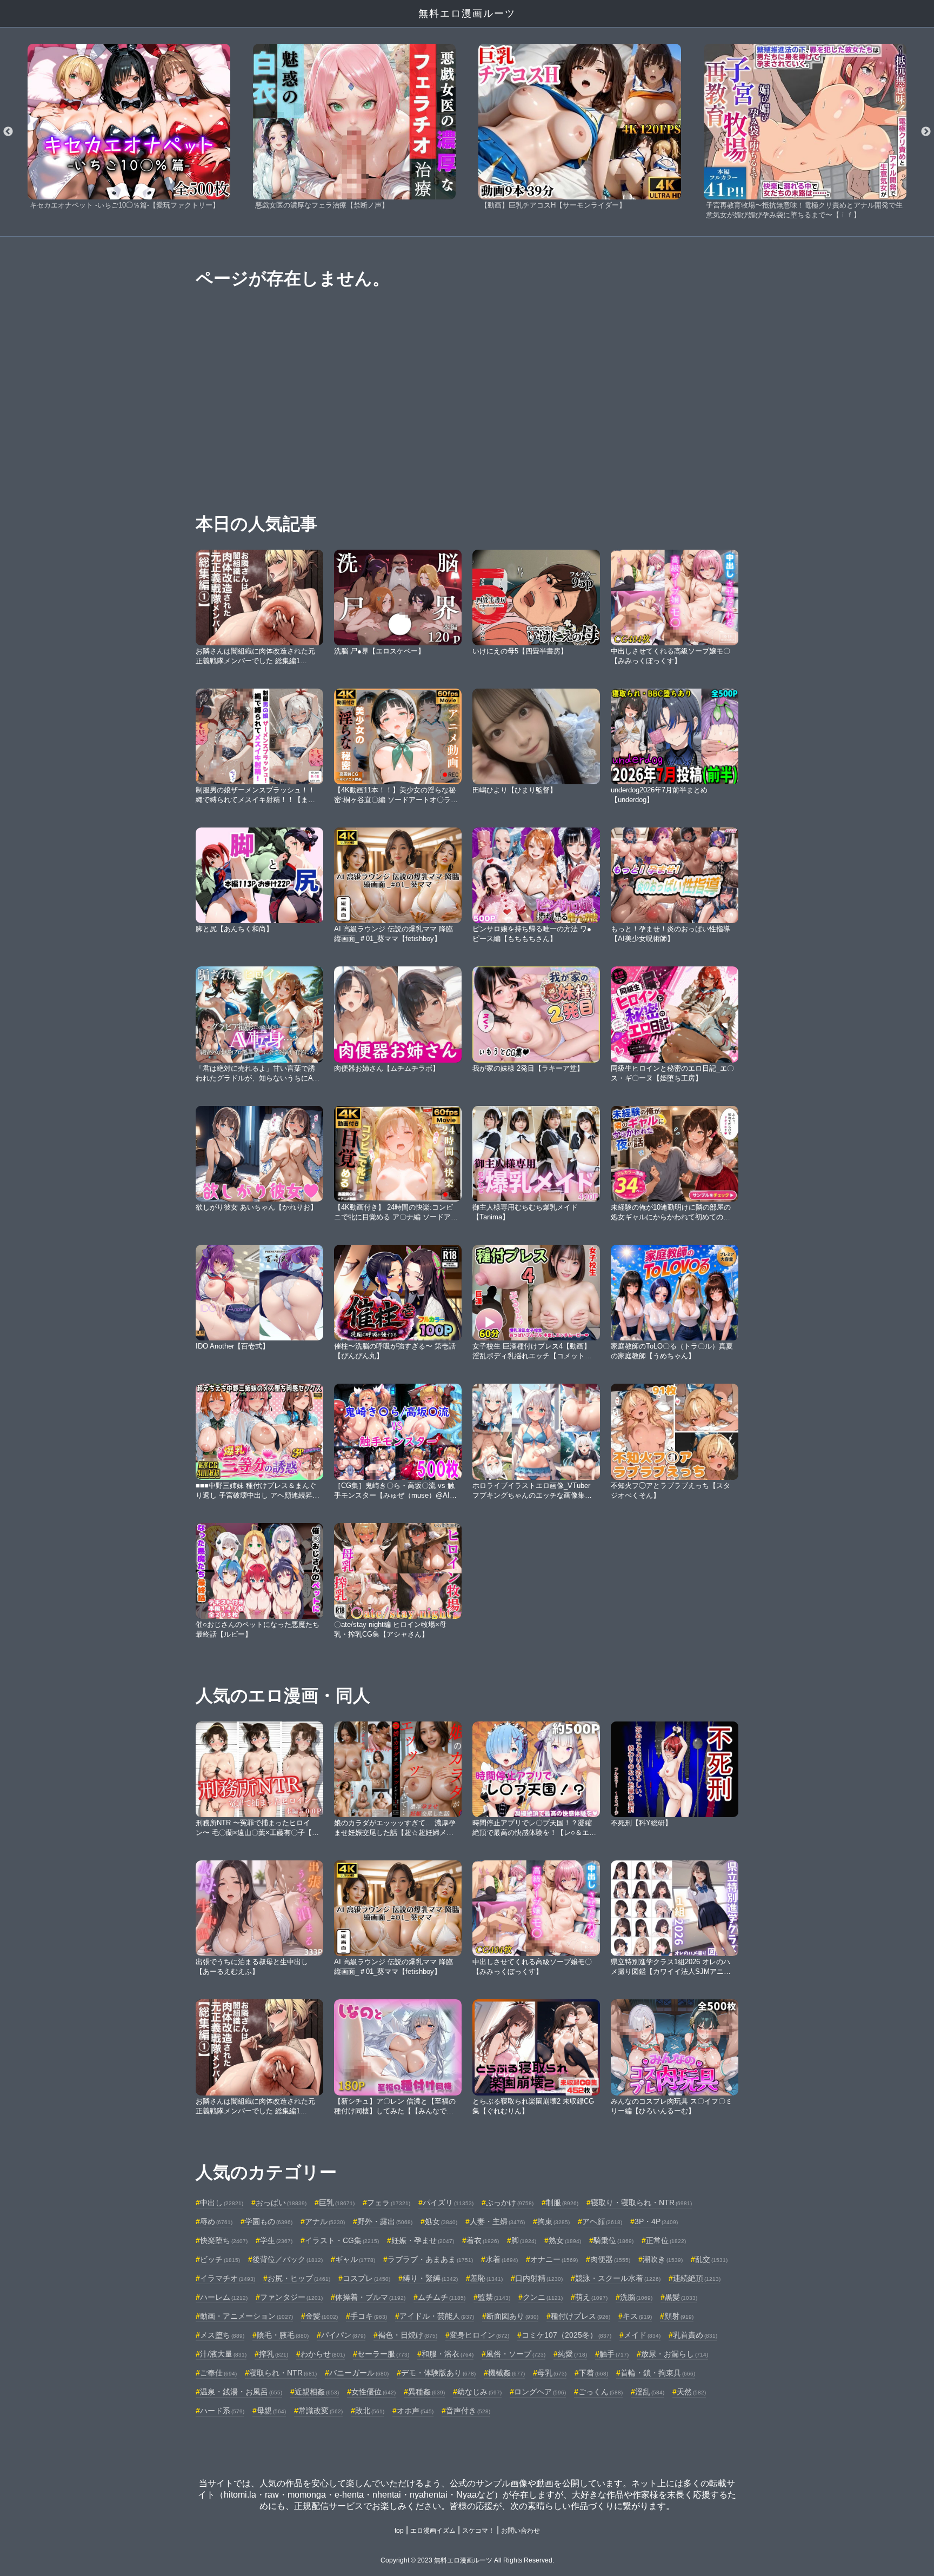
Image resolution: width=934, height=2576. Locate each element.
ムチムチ (442, 2297)
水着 (502, 2259)
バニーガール (359, 2373)
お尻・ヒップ (299, 2278)
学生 (276, 2240)
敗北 (370, 2411)
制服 (562, 2203)
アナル (325, 2221)
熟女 (565, 2240)
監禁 (494, 2297)
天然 (691, 2392)
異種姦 (426, 2392)
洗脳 (636, 2297)
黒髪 (681, 2297)
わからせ (323, 2354)
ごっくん (601, 2392)
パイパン (343, 2335)
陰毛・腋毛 (283, 2335)
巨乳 (337, 2203)
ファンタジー (291, 2297)
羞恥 (486, 2278)
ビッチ (220, 2259)
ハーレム (224, 2297)
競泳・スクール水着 (618, 2278)
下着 (593, 2373)
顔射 (679, 2316)
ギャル (355, 2259)
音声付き (468, 2411)
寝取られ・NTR (283, 2373)
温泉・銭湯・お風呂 (241, 2392)
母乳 (552, 2373)
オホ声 (415, 2411)
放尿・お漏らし (675, 2354)
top (399, 2531)
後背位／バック (288, 2259)
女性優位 (373, 2392)
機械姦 (506, 2373)
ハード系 (222, 2411)
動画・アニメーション (246, 2316)
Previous (8, 132)
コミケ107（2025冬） (566, 2335)
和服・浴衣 (448, 2354)
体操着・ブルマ (370, 2297)
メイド (642, 2335)
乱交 (711, 2259)
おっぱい (281, 2203)
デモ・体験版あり (438, 2373)
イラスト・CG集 (342, 2240)
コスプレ (366, 2278)
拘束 (553, 2221)
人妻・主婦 (497, 2221)
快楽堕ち (224, 2240)
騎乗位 (613, 2240)
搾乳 (273, 2354)
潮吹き (663, 2259)
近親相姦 (317, 2392)
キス (637, 2316)
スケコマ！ (478, 2531)
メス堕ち (222, 2335)
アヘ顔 (602, 2221)
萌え (591, 2297)
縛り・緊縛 (430, 2278)
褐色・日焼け (408, 2335)
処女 (441, 2221)
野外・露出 (385, 2221)
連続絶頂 (697, 2278)
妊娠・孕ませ (423, 2240)
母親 (271, 2411)
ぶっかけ (510, 2203)
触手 (614, 2354)
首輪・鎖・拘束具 (658, 2373)
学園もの (269, 2221)
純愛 (572, 2354)
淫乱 (650, 2392)
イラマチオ (228, 2278)
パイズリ (448, 2203)
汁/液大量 (223, 2354)
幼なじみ (479, 2392)
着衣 (483, 2240)
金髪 (322, 2316)
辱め (216, 2221)
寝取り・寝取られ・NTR (641, 2203)
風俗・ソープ (516, 2354)
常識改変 (321, 2411)
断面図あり (512, 2316)
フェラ (389, 2203)
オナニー (554, 2259)
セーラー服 (383, 2354)
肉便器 (610, 2259)
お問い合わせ (521, 2531)
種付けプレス (581, 2316)
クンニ (543, 2297)
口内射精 (539, 2278)
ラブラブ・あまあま (430, 2259)
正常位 (666, 2240)
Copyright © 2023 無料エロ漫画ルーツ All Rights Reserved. (467, 2560)
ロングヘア (540, 2392)
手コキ (369, 2316)
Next (926, 132)
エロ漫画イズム (433, 2531)
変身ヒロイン (479, 2335)
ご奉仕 (218, 2373)
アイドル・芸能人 (437, 2316)
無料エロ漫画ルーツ (467, 14)
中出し (222, 2203)
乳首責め (695, 2335)
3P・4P (656, 2221)
